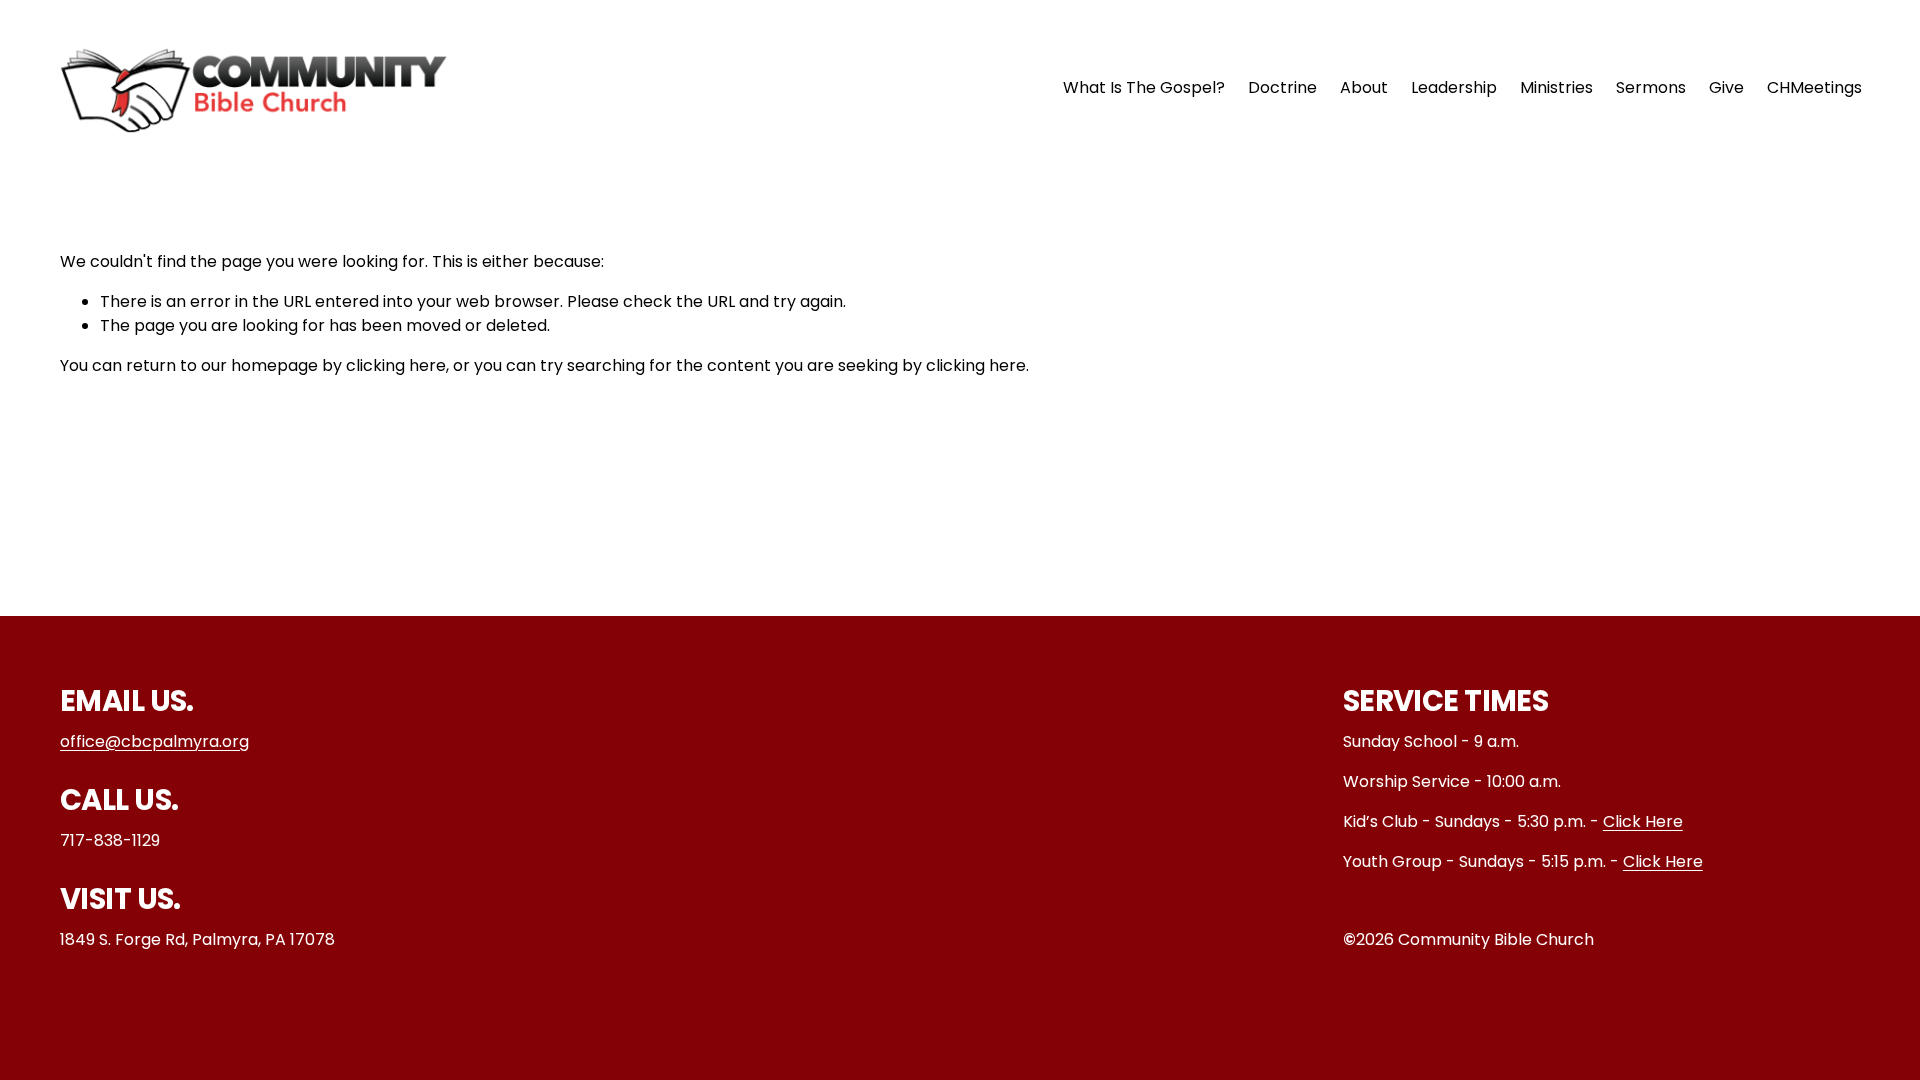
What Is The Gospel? (1144, 87)
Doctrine (1282, 87)
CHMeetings (1814, 87)
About (1364, 87)
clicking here (396, 365)
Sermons (1651, 87)
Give (1726, 87)
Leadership (1454, 87)
